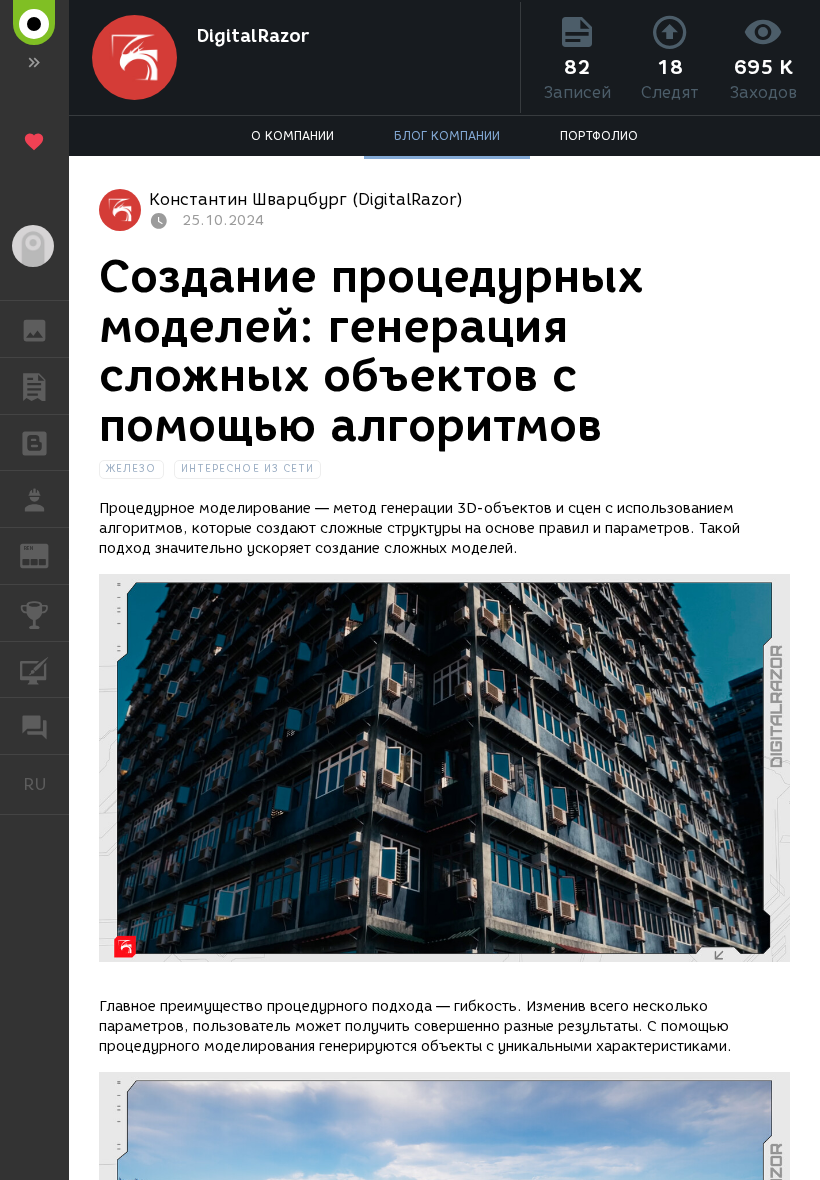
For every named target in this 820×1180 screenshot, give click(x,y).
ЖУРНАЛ (46, 554)
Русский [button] (46, 784)
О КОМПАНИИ (292, 135)
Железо (131, 468)
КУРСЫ (34, 670)
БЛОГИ (34, 443)
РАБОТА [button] (34, 499)
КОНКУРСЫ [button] (34, 613)
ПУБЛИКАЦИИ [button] (34, 386)
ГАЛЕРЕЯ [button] (34, 329)
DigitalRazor (253, 36)
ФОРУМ (34, 726)
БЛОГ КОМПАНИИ (447, 135)
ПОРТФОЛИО (599, 135)
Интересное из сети (248, 468)
